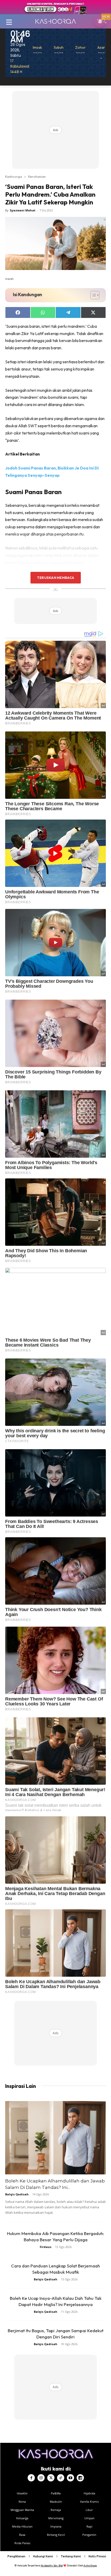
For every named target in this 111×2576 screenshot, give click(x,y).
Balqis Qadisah (17, 2194)
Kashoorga (14, 176)
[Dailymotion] (80, 2478)
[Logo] (55, 21)
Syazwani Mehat (23, 210)
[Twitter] (51, 2478)
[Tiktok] (61, 2478)
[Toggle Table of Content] (92, 295)
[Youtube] (70, 2478)
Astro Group (90, 2566)
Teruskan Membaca (55, 578)
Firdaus (46, 2247)
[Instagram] (41, 2478)
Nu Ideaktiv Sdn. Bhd (52, 2566)
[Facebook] (31, 2478)
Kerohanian (37, 176)
